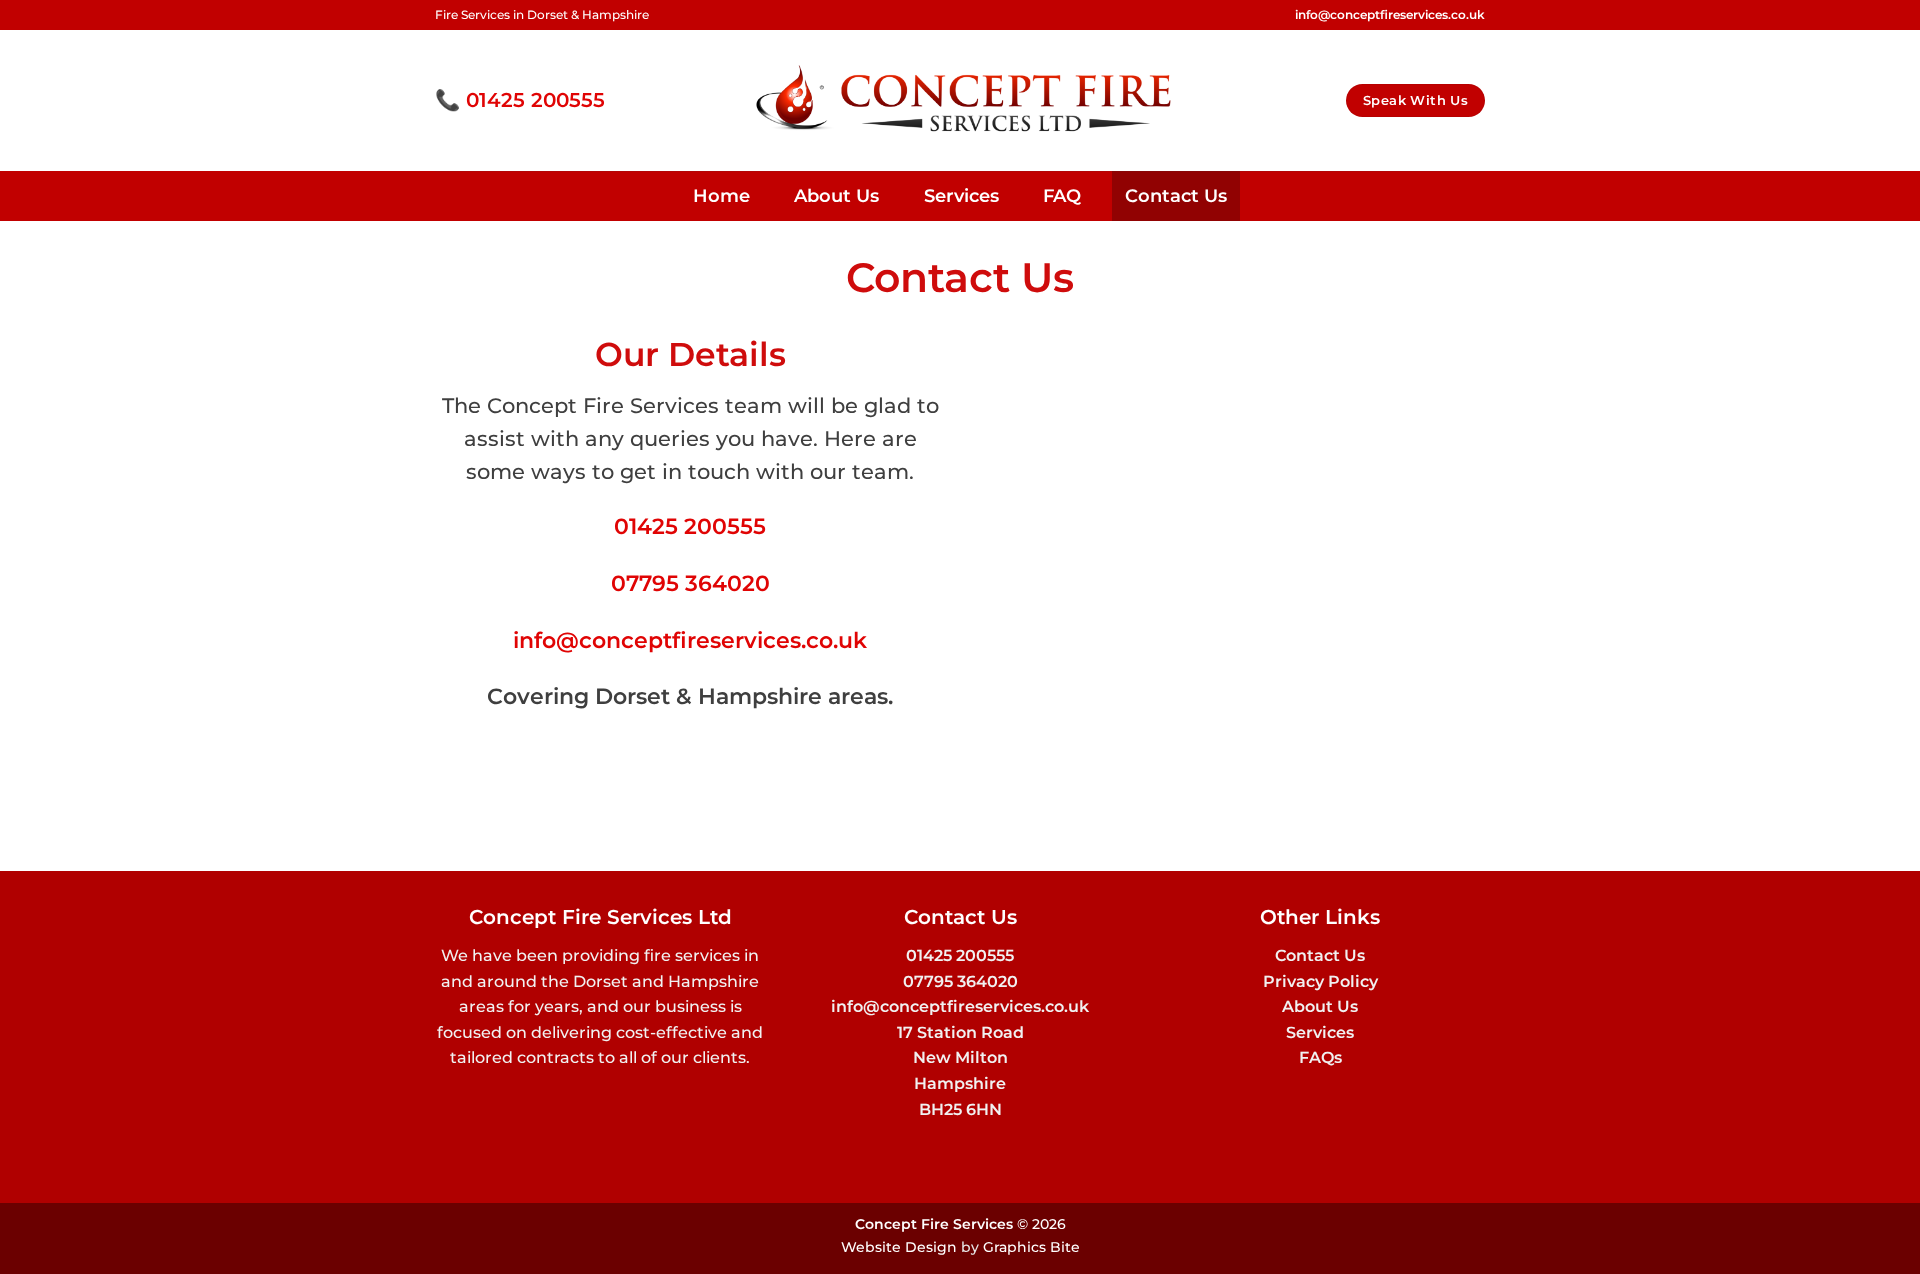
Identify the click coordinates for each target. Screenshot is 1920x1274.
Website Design (899, 1247)
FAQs (1320, 1057)
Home (721, 195)
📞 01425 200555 (520, 99)
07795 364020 (690, 583)
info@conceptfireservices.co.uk (690, 640)
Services (961, 195)
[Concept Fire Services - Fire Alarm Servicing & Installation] (960, 101)
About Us (836, 195)
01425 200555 (690, 526)
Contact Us (1176, 195)
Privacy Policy (1320, 981)
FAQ (1062, 195)
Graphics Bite (1031, 1247)
